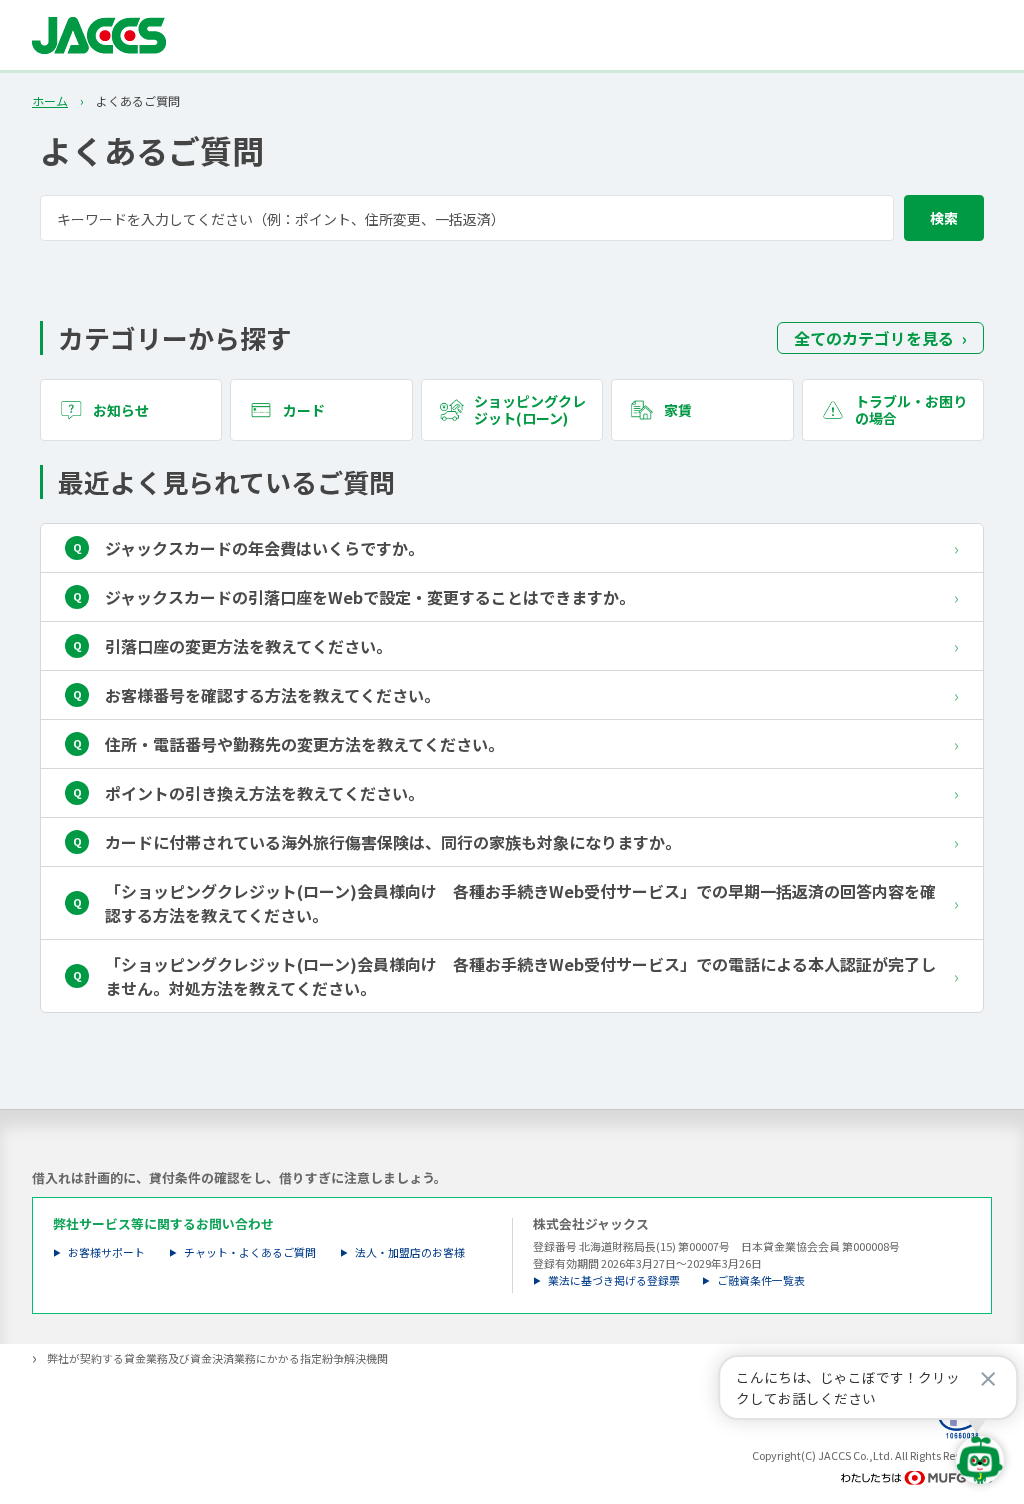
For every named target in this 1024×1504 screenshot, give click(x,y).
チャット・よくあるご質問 (250, 1252)
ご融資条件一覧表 (761, 1280)
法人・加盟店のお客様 (410, 1252)
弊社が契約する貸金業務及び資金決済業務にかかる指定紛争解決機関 (217, 1358)
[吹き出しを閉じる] (988, 1379)
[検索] (944, 218)
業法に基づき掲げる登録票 (614, 1280)
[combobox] (512, 218)
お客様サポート (106, 1252)
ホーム (50, 101)
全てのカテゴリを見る (874, 338)
